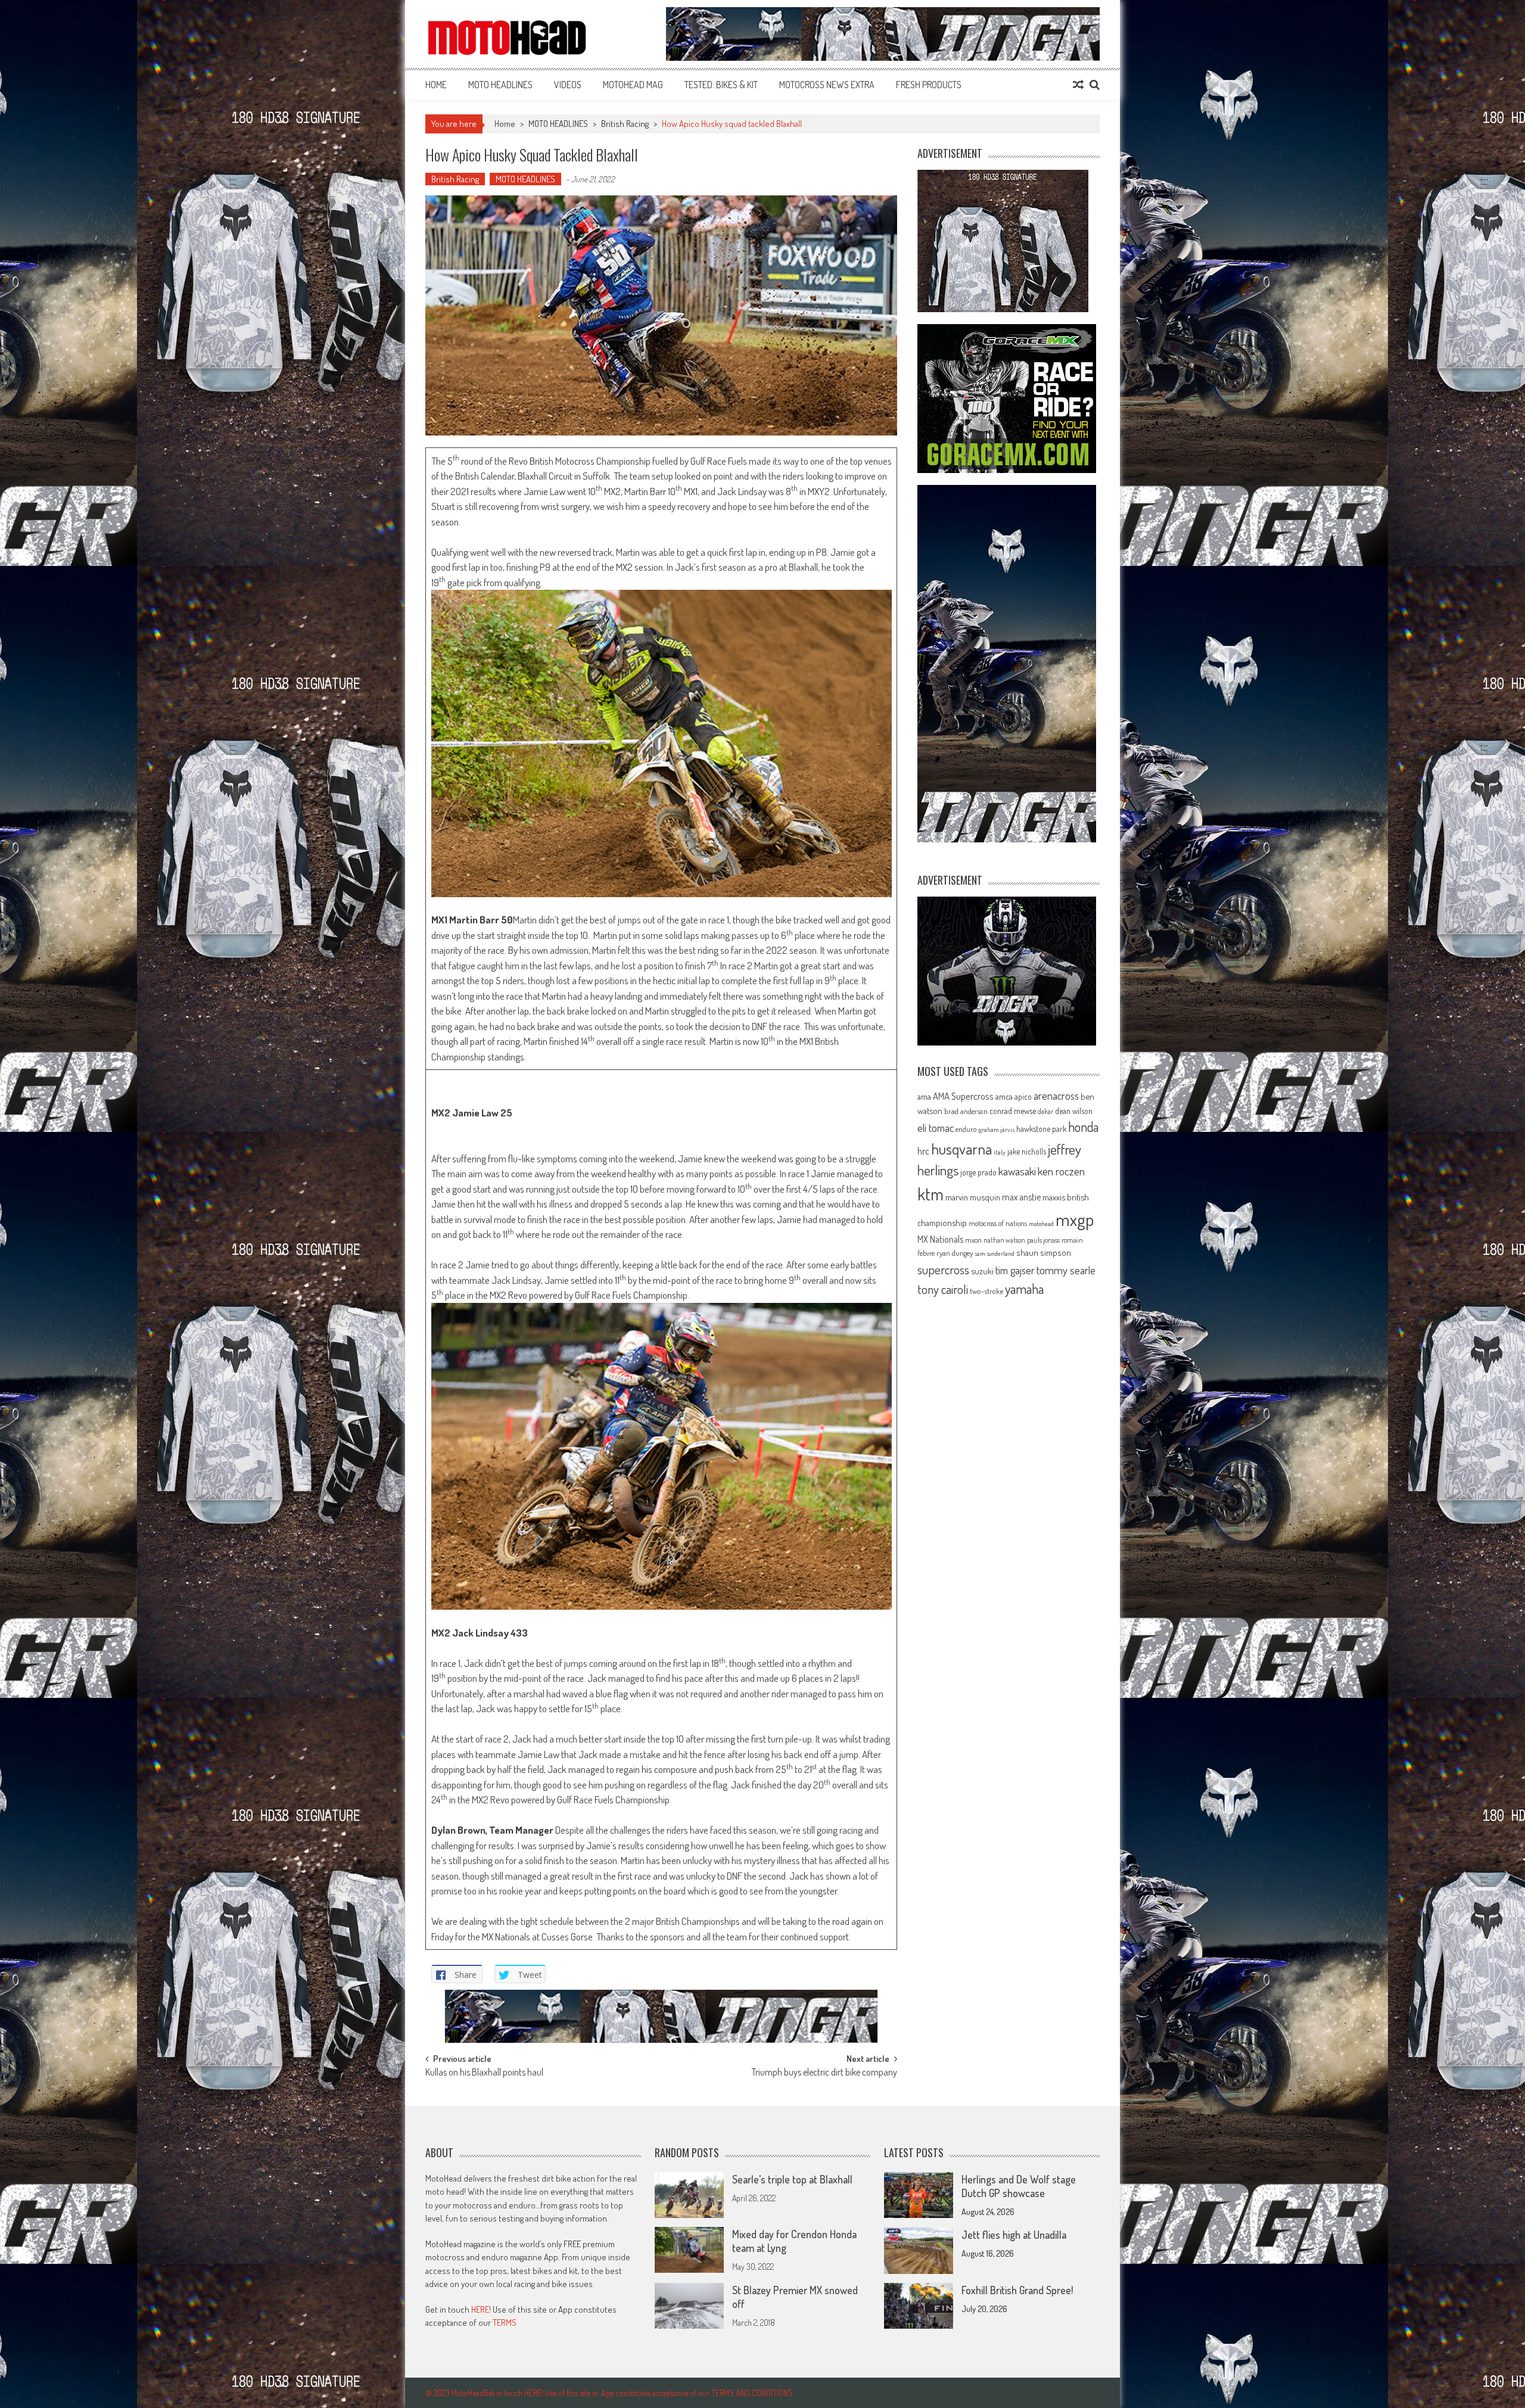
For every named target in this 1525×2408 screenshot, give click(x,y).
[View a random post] (1078, 85)
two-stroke (986, 1291)
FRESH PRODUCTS (929, 85)
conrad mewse (1013, 1110)
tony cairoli (943, 1289)
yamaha (1024, 1289)
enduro (966, 1129)
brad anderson (966, 1111)
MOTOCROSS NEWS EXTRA (827, 85)
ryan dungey (955, 1253)
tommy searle (1066, 1270)
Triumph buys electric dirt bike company (824, 2073)
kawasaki (1017, 1171)
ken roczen (1061, 1171)
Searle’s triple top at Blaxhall (792, 2179)
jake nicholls (1027, 1151)
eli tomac (936, 1127)
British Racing (625, 124)
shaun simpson (1044, 1253)
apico (1023, 1096)
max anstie (1021, 1197)
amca (1004, 1096)
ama (924, 1096)
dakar (1045, 1111)
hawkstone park (1041, 1129)
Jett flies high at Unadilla (1014, 2235)
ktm (930, 1194)
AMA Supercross (963, 1096)
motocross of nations (998, 1223)
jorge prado (978, 1172)
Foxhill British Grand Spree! (1017, 2290)
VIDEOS (568, 85)
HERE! (481, 2309)
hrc (923, 1151)
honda (1083, 1127)
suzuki (982, 1271)
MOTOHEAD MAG (633, 85)
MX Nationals (940, 1239)
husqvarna (961, 1149)
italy (1000, 1152)
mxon (973, 1240)
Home (436, 85)
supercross (943, 1269)
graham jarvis (997, 1130)
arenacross (1056, 1096)
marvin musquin (973, 1197)
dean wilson (1074, 1111)
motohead (1041, 1224)
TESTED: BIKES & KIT (721, 85)
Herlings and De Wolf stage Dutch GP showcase (1019, 2186)
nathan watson (1004, 1240)
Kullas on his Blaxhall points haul (484, 2073)
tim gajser (1015, 1270)
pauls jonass (1043, 1240)
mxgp (1075, 1219)
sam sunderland (995, 1253)
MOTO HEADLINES (500, 85)
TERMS (505, 2323)
